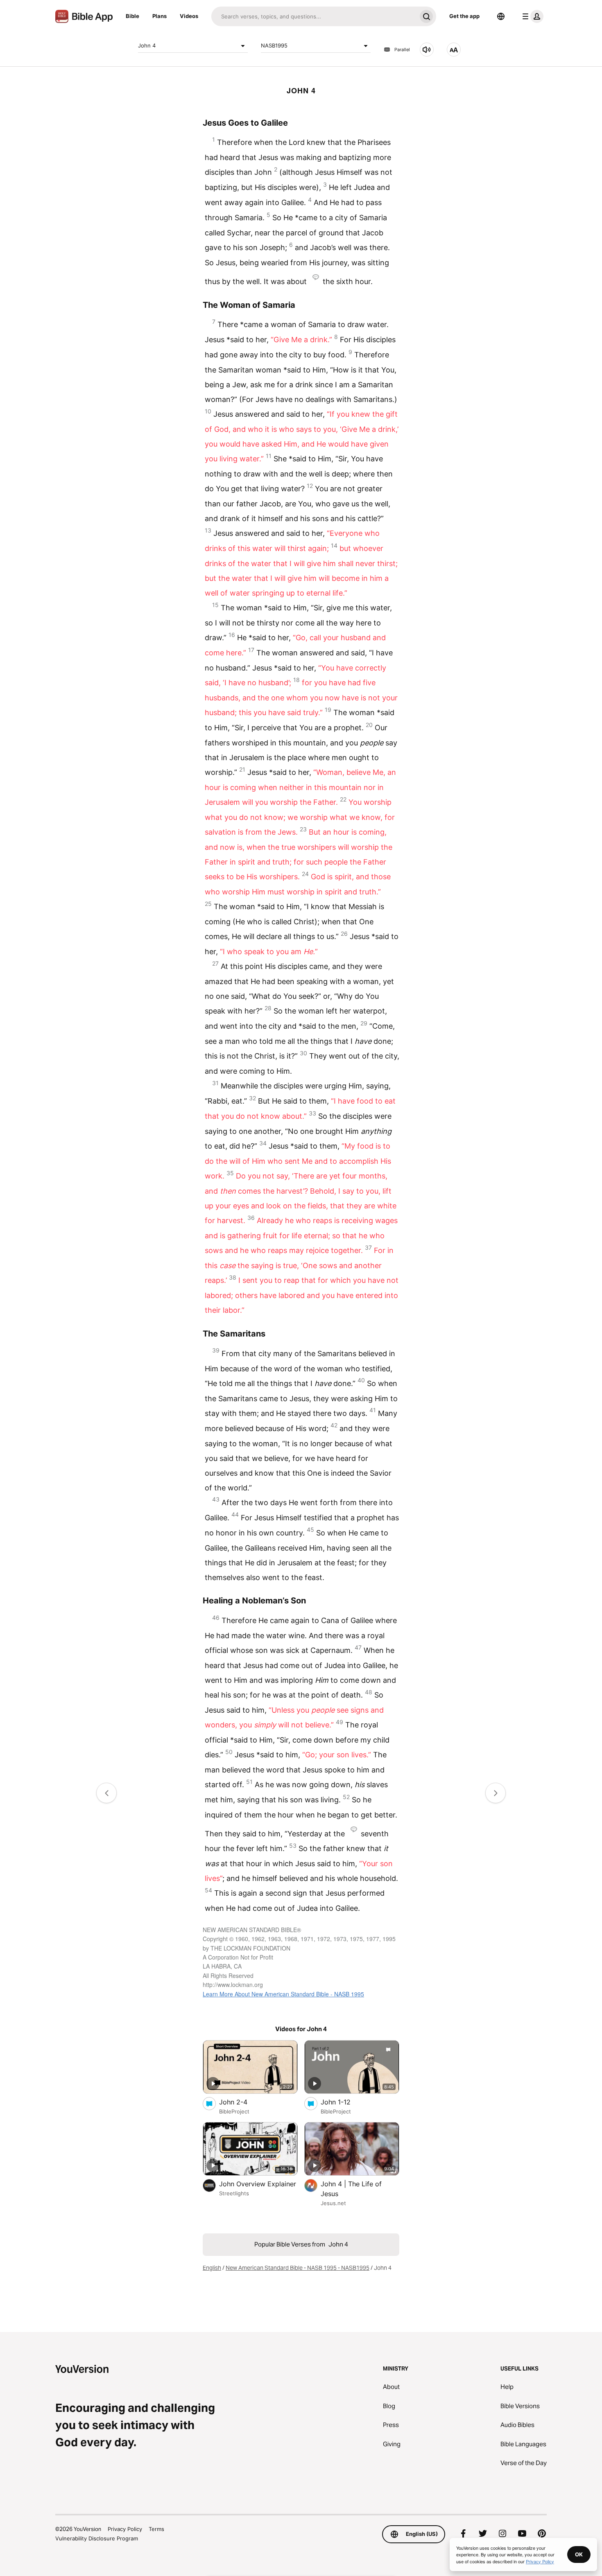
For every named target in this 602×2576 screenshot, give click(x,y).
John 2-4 (242, 2102)
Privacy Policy (125, 2529)
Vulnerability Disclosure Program (97, 2538)
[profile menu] (531, 16)
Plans (160, 16)
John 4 (147, 45)
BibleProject (234, 2111)
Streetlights (234, 2193)
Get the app (464, 16)
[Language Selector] (501, 16)
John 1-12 (344, 2102)
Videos (189, 16)
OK (579, 2554)
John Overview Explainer (258, 2184)
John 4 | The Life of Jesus (351, 2189)
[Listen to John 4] (427, 50)
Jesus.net (333, 2203)
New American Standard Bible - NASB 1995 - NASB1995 (298, 2268)
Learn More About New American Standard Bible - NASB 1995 (283, 1994)
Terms (156, 2529)
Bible (132, 16)
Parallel (402, 50)
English (212, 2268)
